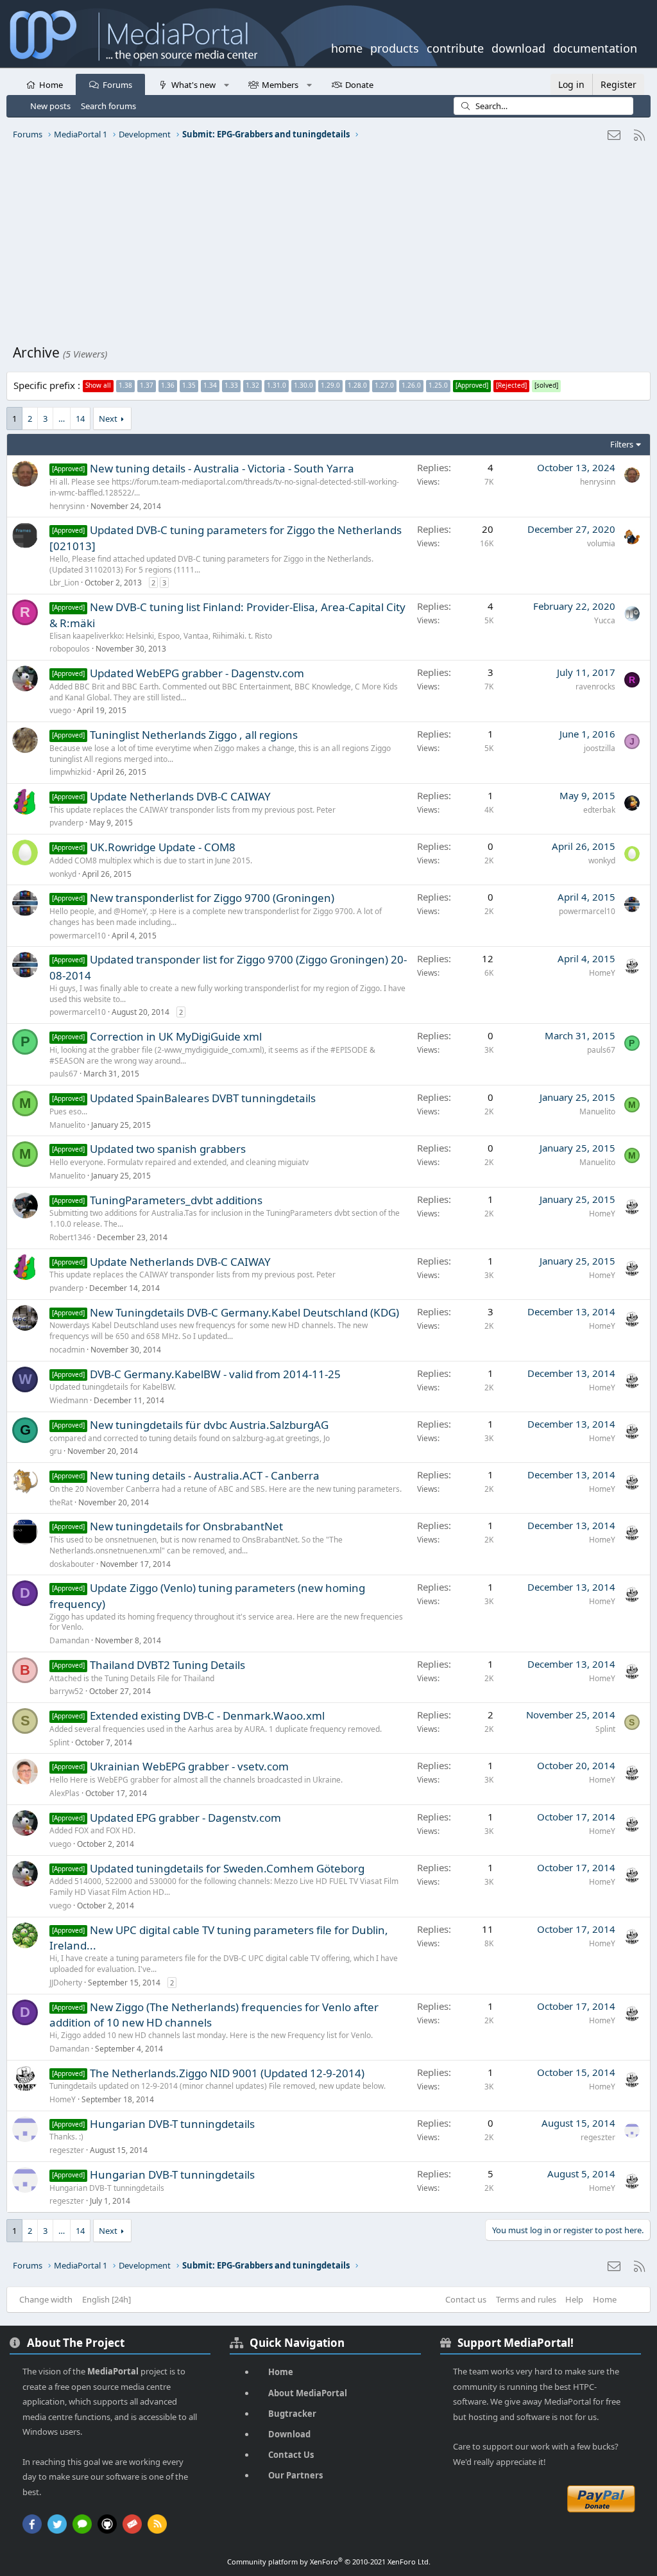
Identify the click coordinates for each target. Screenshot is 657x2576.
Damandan (69, 1640)
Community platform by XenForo (329, 2562)
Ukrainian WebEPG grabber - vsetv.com (189, 1766)
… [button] (62, 419)
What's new (193, 85)
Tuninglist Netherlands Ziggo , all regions (194, 735)
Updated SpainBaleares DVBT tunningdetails (203, 1098)
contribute (455, 47)
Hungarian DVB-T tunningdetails (172, 2124)
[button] (226, 84)
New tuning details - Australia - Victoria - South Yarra (222, 468)
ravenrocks (595, 687)
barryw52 (66, 1691)
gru (55, 1451)
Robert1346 (70, 1237)
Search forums (108, 106)
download (518, 47)
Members (280, 85)
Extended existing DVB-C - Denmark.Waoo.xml (207, 1716)
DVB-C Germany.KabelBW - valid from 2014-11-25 (215, 1374)
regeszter (67, 2150)
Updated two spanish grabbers (168, 1149)
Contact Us (291, 2455)
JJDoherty (66, 1983)
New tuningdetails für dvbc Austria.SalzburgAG (209, 1425)
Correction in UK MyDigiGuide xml (176, 1036)
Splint (59, 1742)
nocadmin (67, 1350)
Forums (117, 85)
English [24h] (107, 2299)
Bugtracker (292, 2414)
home (347, 47)
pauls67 (64, 1074)
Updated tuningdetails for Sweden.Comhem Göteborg (227, 1868)
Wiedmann (69, 1400)
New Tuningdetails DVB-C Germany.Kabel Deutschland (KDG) (244, 1312)
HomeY (602, 973)
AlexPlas (64, 1793)
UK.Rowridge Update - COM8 (163, 847)
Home (51, 85)
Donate (359, 85)
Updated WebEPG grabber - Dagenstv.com (197, 673)
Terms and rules (526, 2299)
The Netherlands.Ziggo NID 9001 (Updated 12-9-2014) (227, 2073)
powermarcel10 (78, 936)
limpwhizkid (70, 772)
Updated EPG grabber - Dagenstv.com (185, 1818)
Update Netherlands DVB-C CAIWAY (180, 796)
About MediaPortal (308, 2393)
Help (574, 2299)
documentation (595, 47)
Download (289, 2434)
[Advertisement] (328, 247)
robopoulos (70, 649)
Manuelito (67, 1125)
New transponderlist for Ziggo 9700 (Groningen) (212, 898)
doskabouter (72, 1564)
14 (80, 419)
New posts (50, 106)
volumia (601, 543)
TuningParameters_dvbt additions (176, 1200)
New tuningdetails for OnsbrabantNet (186, 1526)
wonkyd (63, 874)
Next (108, 419)
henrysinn (67, 506)
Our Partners (295, 2475)
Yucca (605, 620)
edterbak (599, 810)
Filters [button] (622, 444)
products (395, 47)
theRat (61, 1502)
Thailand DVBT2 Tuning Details (167, 1665)
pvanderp (66, 823)
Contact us (466, 2299)
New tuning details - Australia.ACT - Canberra (205, 1475)
